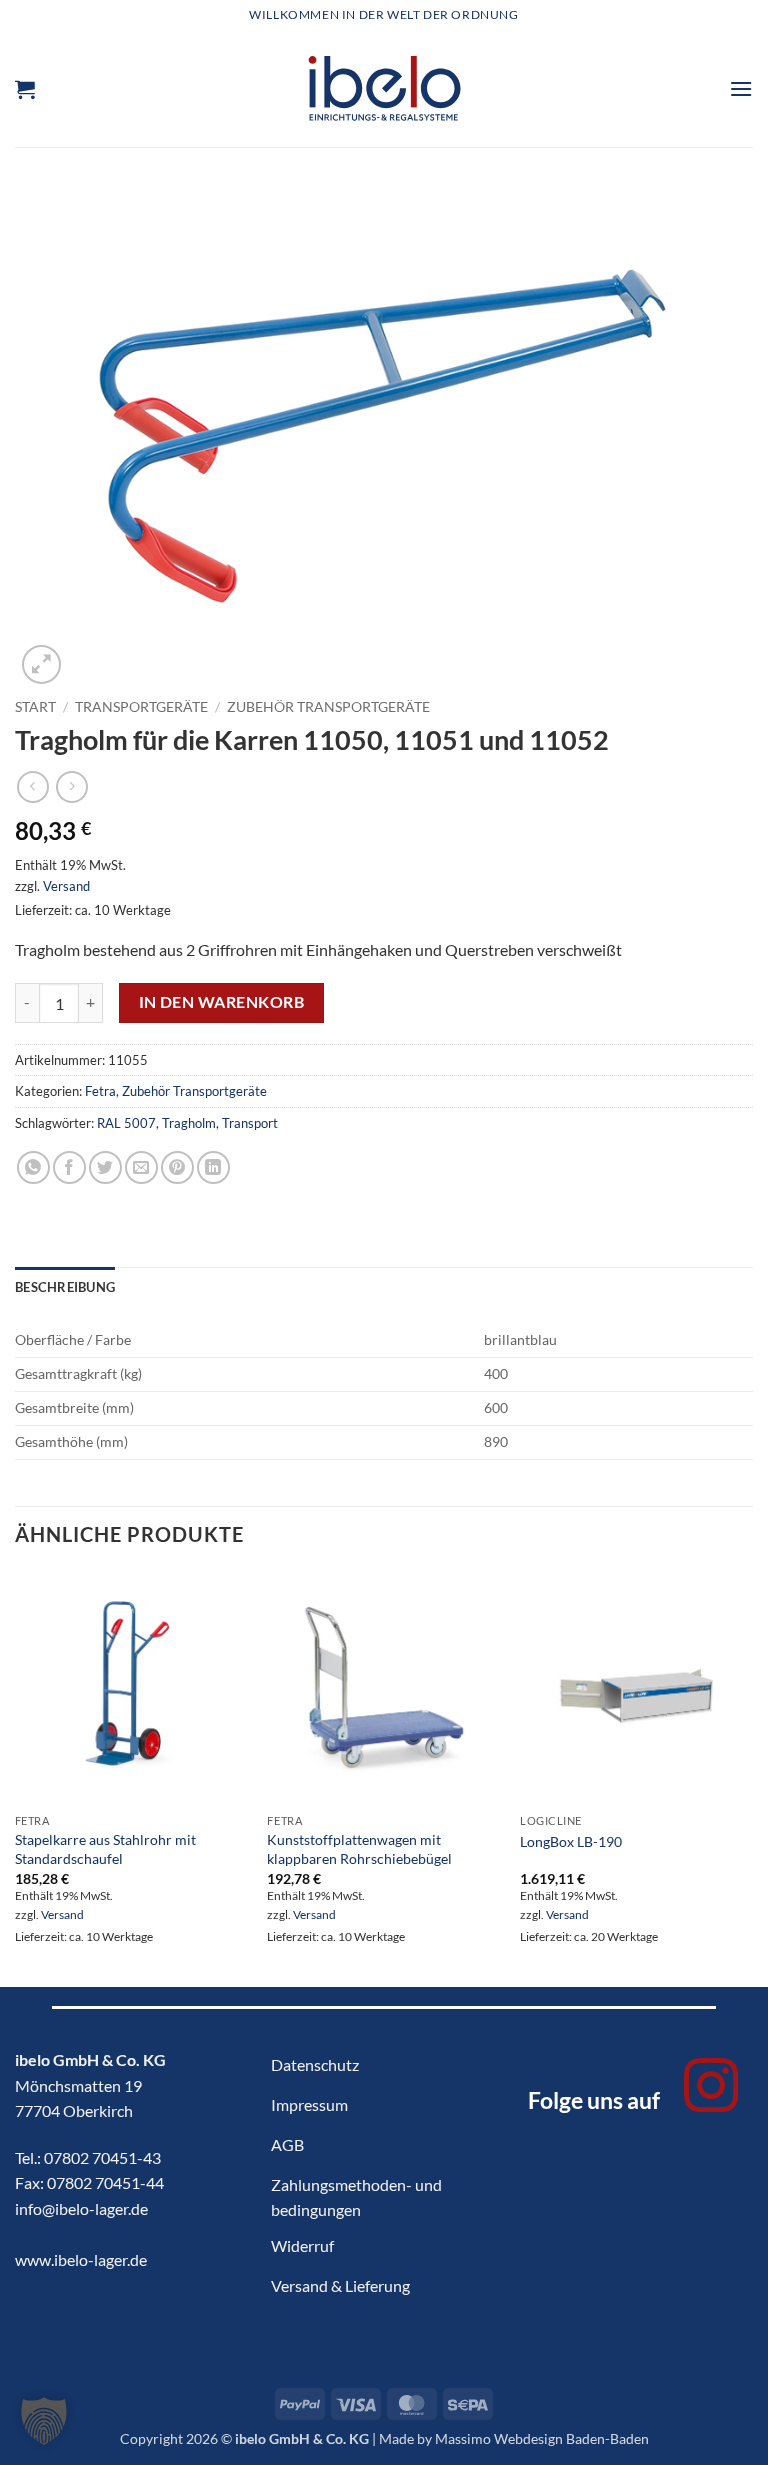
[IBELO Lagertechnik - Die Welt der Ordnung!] (384, 88)
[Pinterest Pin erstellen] (177, 1167)
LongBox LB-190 (571, 1841)
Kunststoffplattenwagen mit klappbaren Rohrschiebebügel (359, 1849)
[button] (25, 89)
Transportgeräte (141, 707)
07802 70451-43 (102, 2157)
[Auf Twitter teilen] (105, 1167)
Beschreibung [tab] (65, 1287)
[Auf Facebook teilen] (69, 1167)
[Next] (752, 1777)
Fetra (100, 1091)
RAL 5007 (126, 1123)
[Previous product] (71, 786)
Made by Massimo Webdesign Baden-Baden (514, 2438)
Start (35, 707)
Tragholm (189, 1123)
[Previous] (16, 1777)
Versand (66, 886)
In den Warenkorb (221, 1002)
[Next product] (32, 786)
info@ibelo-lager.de (81, 2208)
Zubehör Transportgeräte (328, 707)
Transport (250, 1123)
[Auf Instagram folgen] (711, 2090)
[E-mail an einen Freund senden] (141, 1167)
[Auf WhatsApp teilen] (33, 1167)
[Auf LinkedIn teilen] (213, 1167)
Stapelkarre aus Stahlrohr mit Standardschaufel (105, 1849)
